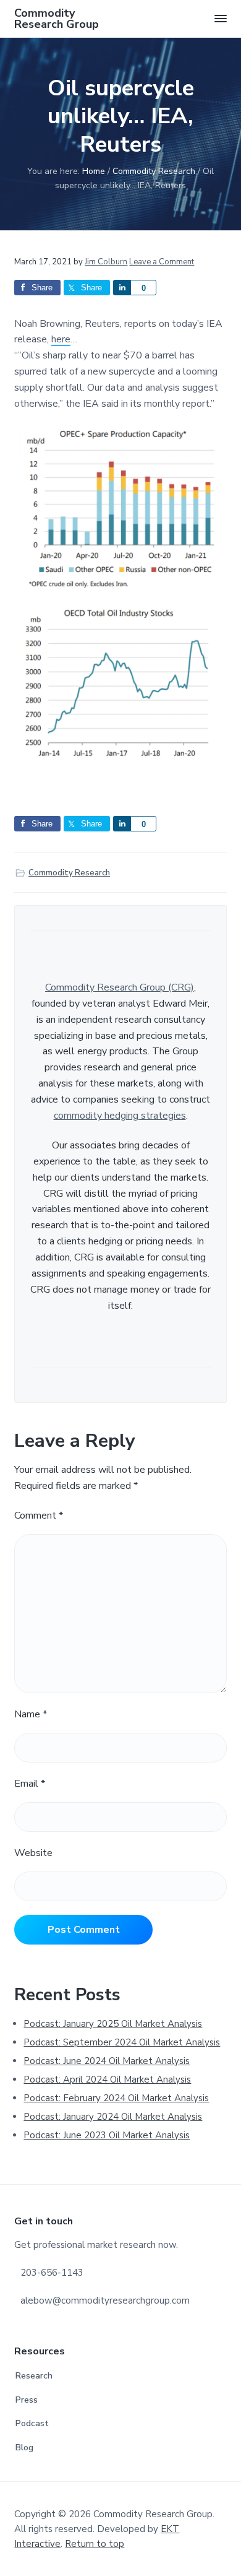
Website (33, 1853)
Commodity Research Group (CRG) (120, 987)
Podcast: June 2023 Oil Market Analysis (107, 2135)
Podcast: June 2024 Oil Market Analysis (107, 2061)
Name (31, 1714)
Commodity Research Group (57, 19)
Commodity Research (69, 873)
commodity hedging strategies (120, 1116)
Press (27, 2400)
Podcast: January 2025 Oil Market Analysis (113, 2024)
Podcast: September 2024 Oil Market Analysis (122, 2042)
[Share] (122, 288)
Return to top (95, 2544)
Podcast (32, 2423)
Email (30, 1784)
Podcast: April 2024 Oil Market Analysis (107, 2079)
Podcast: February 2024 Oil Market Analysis (116, 2098)
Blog (24, 2448)
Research (34, 2376)
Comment (39, 1516)
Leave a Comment (162, 262)
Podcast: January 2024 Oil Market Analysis (113, 2117)
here (61, 339)
